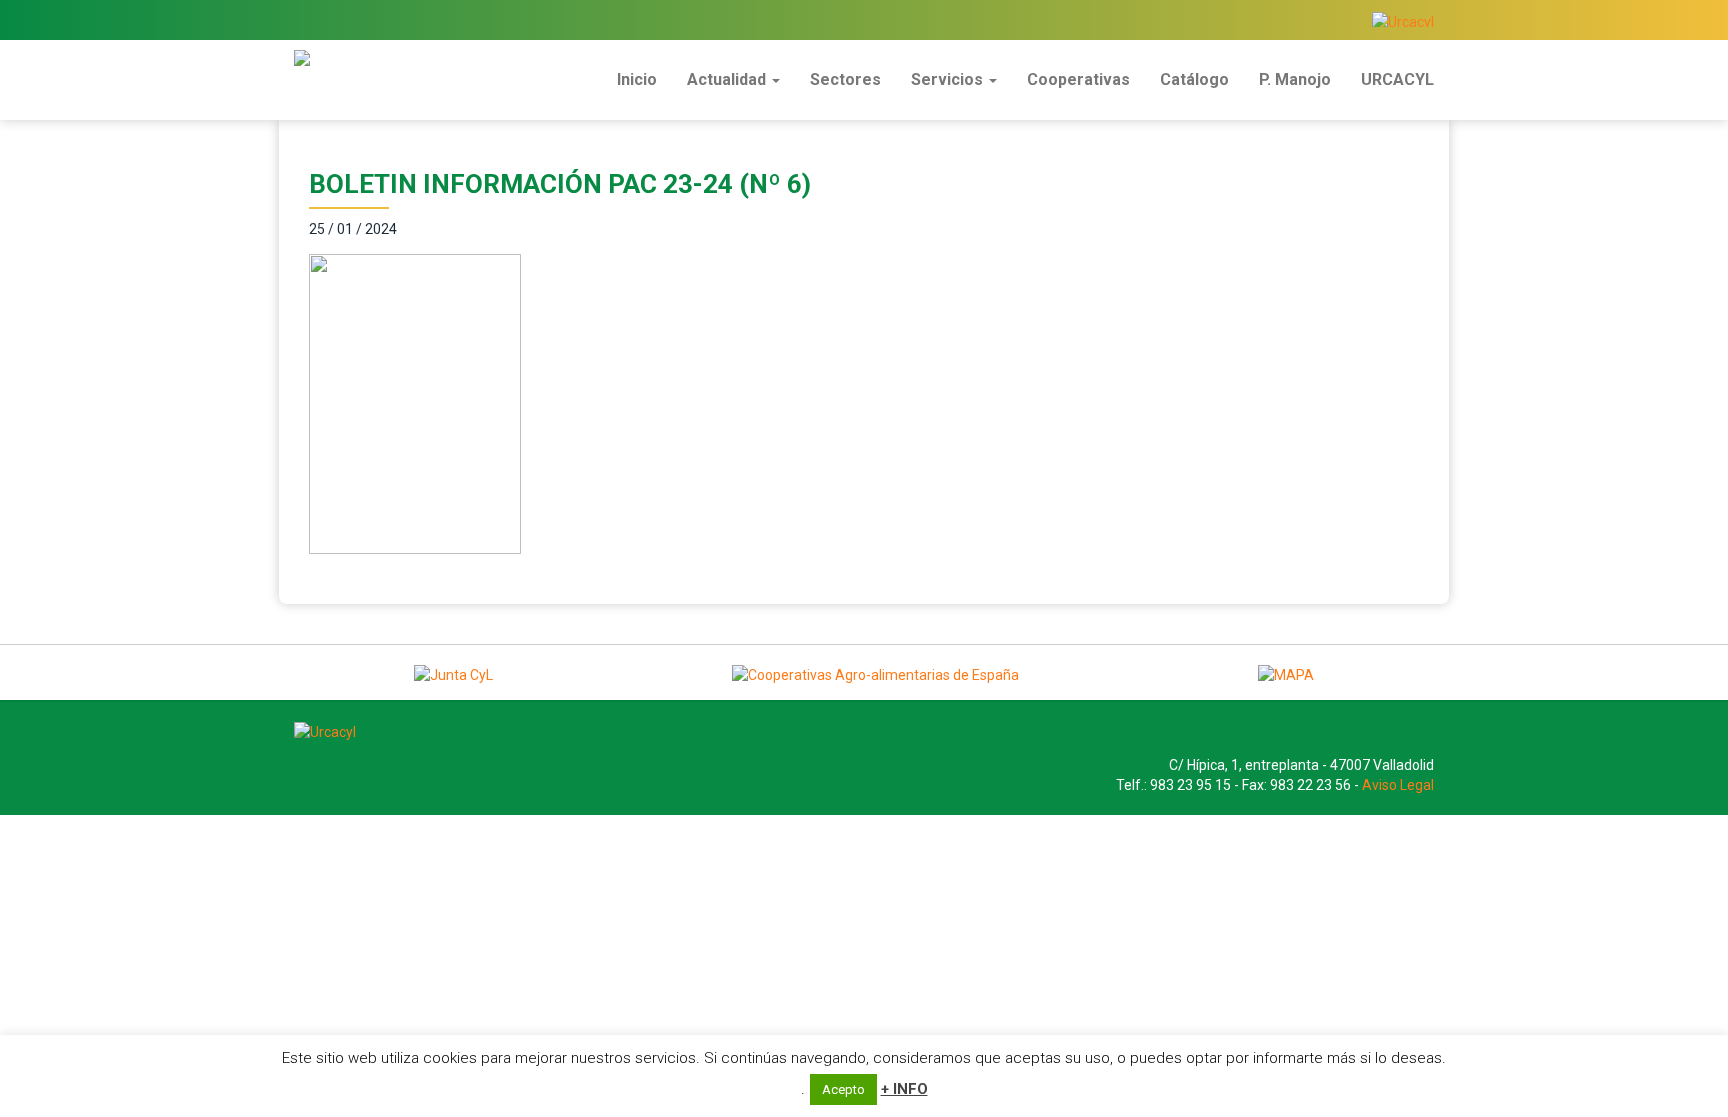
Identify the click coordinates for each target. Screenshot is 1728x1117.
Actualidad (728, 79)
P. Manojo (1295, 79)
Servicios (949, 79)
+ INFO (904, 1089)
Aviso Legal (1398, 785)
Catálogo (1194, 79)
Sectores (845, 79)
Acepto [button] (843, 1089)
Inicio (637, 79)
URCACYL (1397, 79)
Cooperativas (1078, 79)
